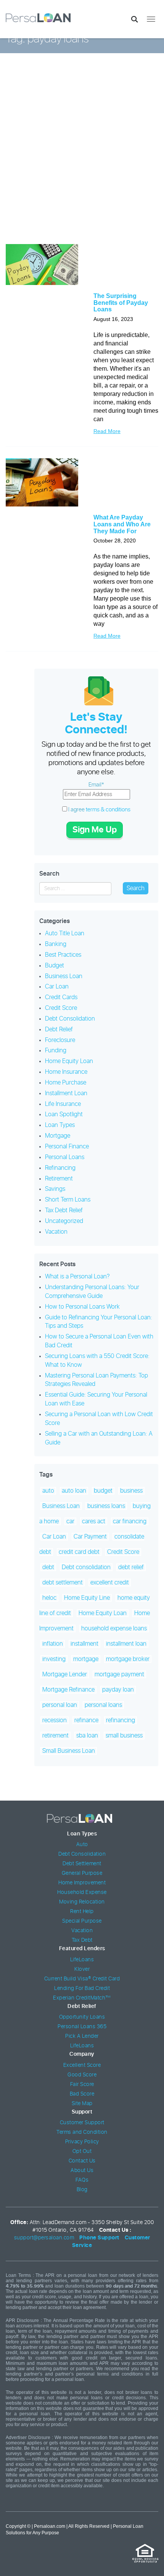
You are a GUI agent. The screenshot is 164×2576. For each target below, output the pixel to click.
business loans (106, 1506)
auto (48, 1491)
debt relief (131, 1567)
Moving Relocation (82, 1902)
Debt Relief (59, 1029)
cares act (94, 1521)
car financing (130, 1521)
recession (55, 1720)
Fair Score (82, 2084)
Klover (82, 1969)
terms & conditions (108, 810)
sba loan (87, 1736)
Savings (55, 1189)
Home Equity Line (87, 1598)
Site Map (82, 2104)
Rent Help (82, 1912)
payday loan (118, 1690)
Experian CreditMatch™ (82, 1998)
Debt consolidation (86, 1567)
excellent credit (110, 1583)
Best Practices (63, 955)
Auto (82, 1845)
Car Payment (90, 1537)
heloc (49, 1598)
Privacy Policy (82, 2142)
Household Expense (82, 1892)
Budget (55, 966)
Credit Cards (61, 997)
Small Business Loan (69, 1751)
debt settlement (63, 1583)
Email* (96, 785)
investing (54, 1659)
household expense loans (114, 1628)
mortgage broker (128, 1659)
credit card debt (79, 1552)
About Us (82, 2171)
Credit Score (61, 1008)
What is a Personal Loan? (77, 1277)
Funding (56, 1050)
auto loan (74, 1491)
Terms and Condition (82, 2132)
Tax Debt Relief (64, 1210)
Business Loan (64, 976)
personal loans (103, 1705)
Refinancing (60, 1168)
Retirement (59, 1179)
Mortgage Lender (65, 1674)
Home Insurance (66, 1072)
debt (48, 1567)
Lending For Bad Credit (82, 1988)
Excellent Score (82, 2065)
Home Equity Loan (69, 1061)
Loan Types (60, 1125)
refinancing (121, 1720)
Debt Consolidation (70, 1019)
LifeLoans (82, 1960)
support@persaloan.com (44, 2238)
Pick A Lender (82, 2036)
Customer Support (82, 2123)
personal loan (60, 1705)
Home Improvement (82, 1883)
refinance (86, 1720)
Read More (107, 431)
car (70, 1521)
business (131, 1491)
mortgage (86, 1659)
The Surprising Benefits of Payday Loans (121, 303)
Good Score (82, 2075)
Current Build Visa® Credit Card (82, 1979)
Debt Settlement (82, 1864)
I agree (99, 810)
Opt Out (82, 2151)
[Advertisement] (82, 154)
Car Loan (57, 987)
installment (84, 1644)
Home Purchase (66, 1083)
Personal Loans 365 (82, 2027)
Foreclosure (60, 1040)
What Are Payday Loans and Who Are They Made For (122, 524)
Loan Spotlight (64, 1114)
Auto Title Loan (65, 933)
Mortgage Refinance (68, 1690)
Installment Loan (66, 1093)
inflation (53, 1644)
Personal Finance (67, 1146)
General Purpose (82, 1873)
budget (103, 1491)
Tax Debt (82, 1940)
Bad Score (82, 2094)
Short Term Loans (68, 1200)
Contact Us (82, 2161)
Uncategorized (64, 1221)
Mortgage (58, 1136)
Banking (56, 944)
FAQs (82, 2180)
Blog (82, 2190)
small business (124, 1736)
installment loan (126, 1644)
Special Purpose (82, 1921)
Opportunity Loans (82, 2017)
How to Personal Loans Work (82, 1307)
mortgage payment (119, 1674)
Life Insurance (63, 1104)
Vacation (56, 1232)
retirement (55, 1736)
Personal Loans (65, 1157)
